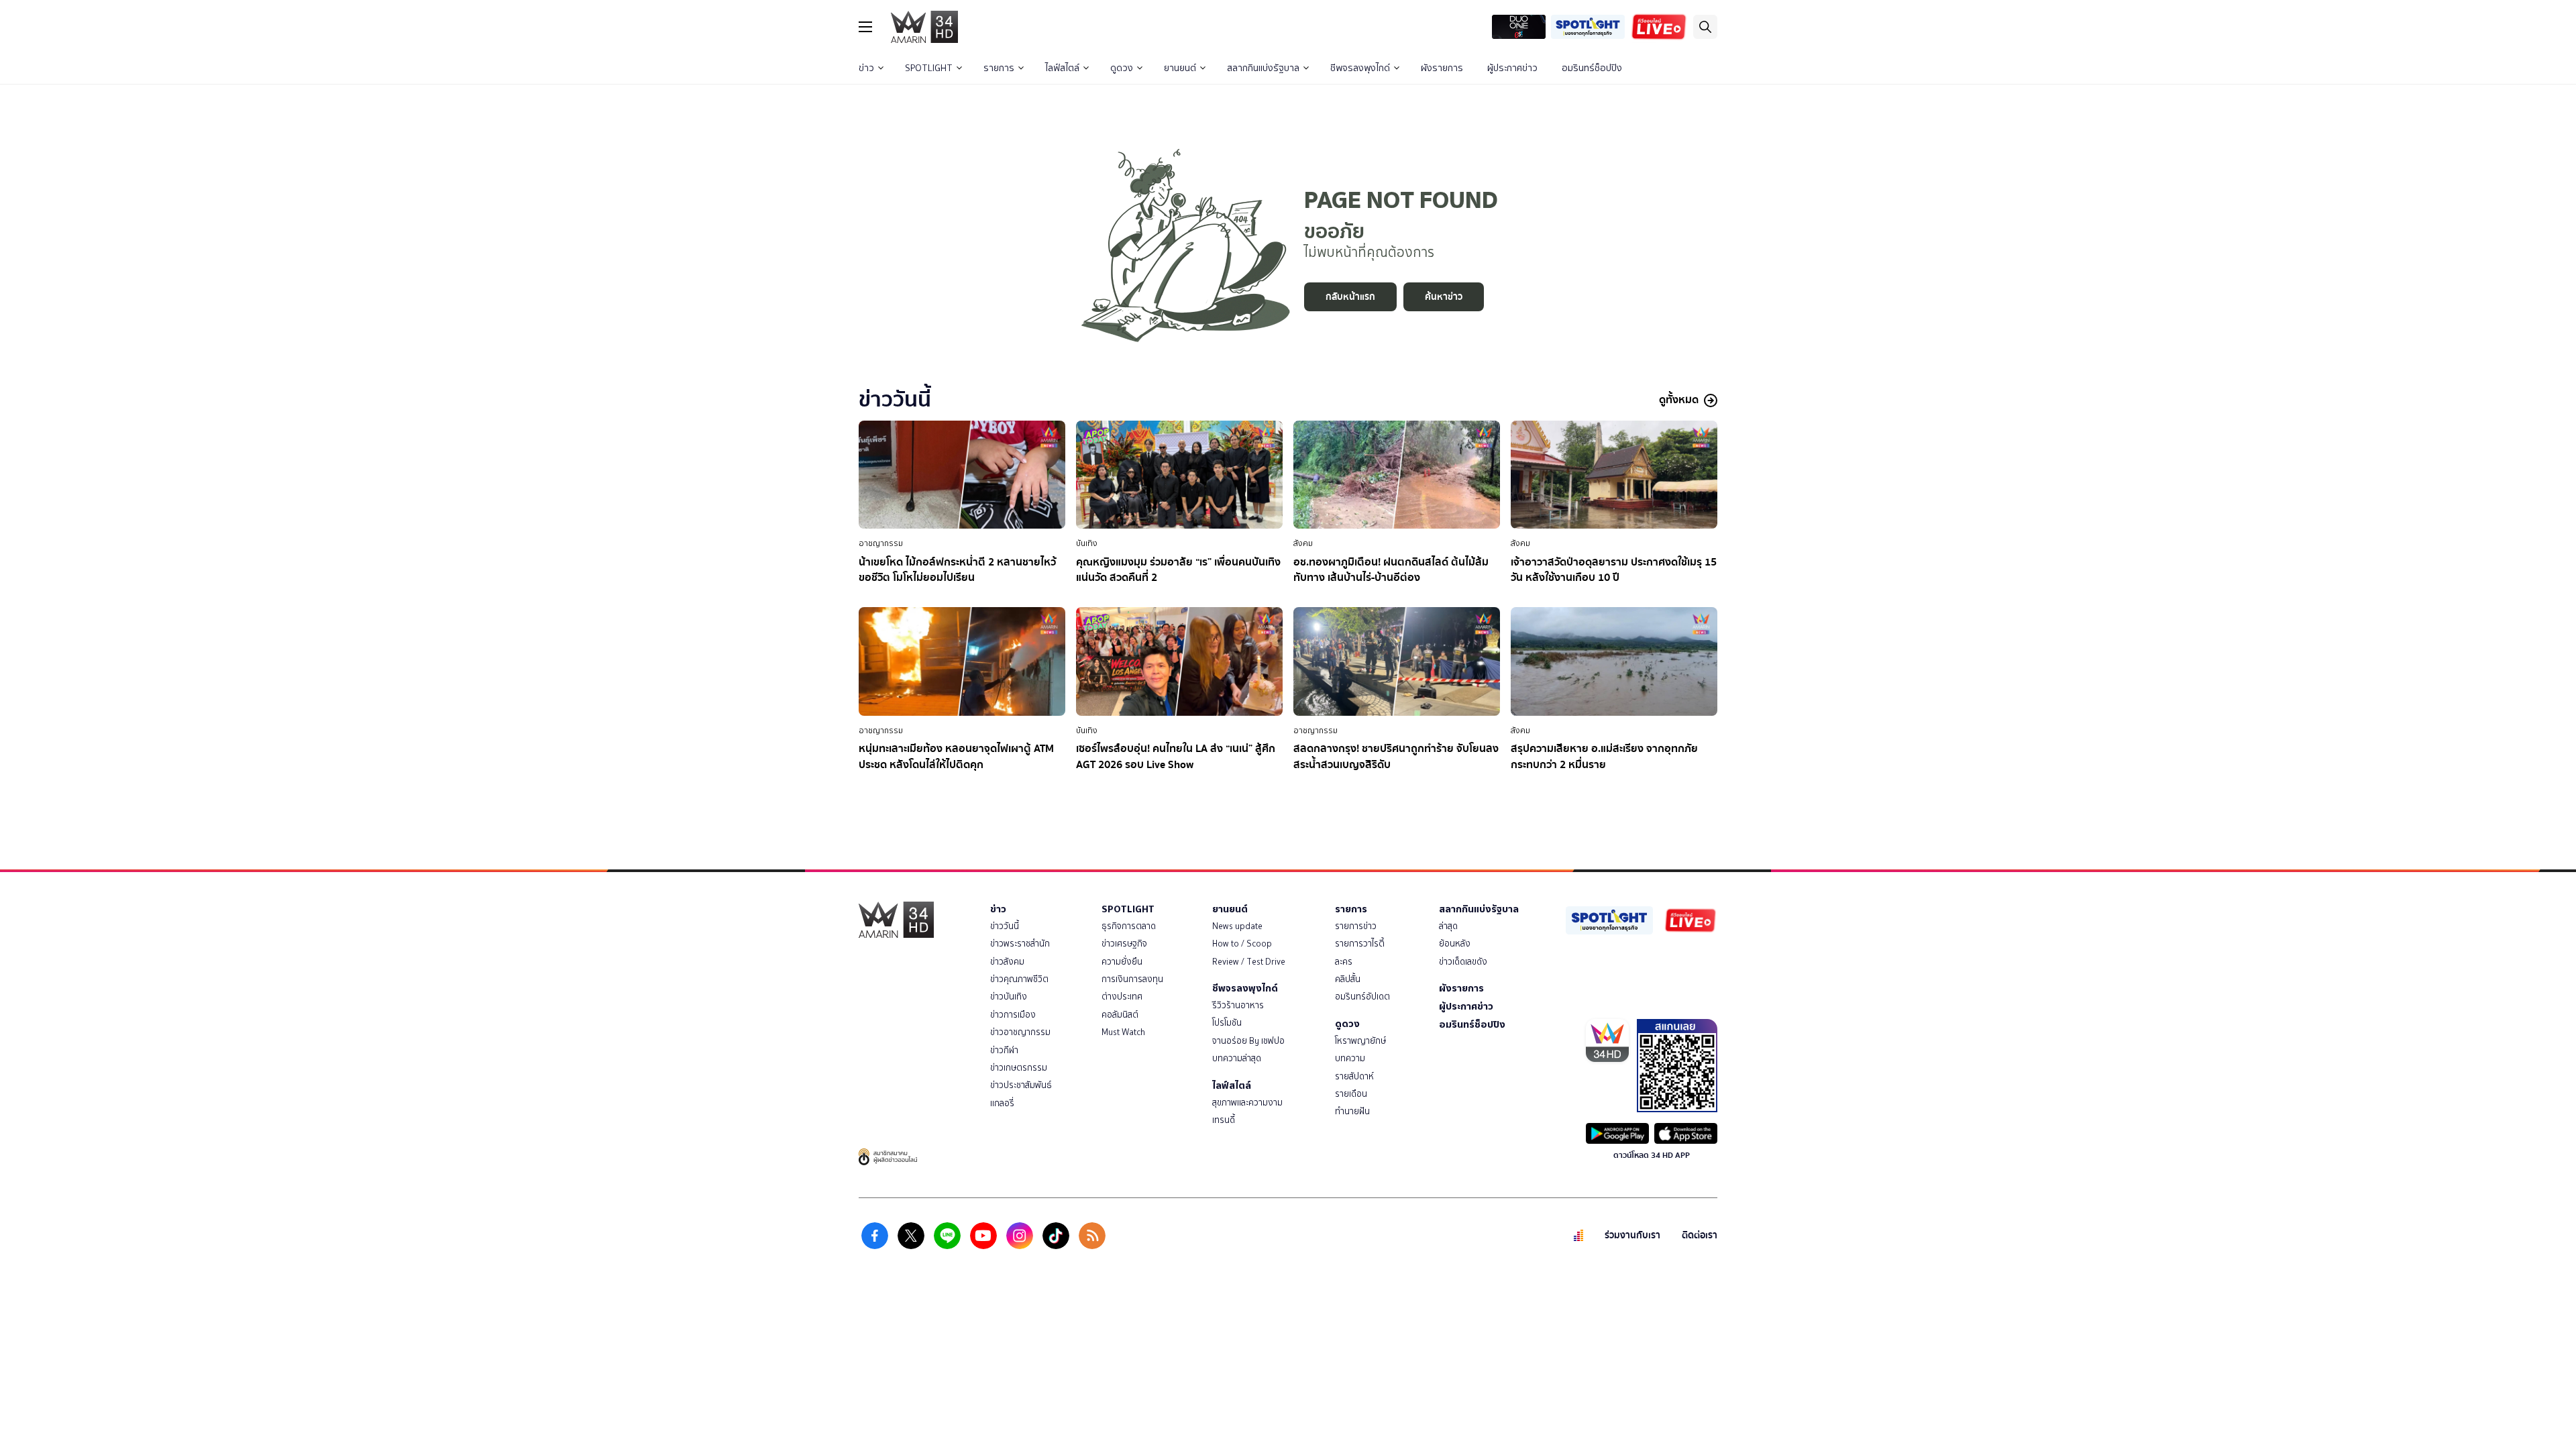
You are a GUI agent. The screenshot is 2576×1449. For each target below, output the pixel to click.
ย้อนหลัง (1455, 944)
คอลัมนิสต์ (1120, 1015)
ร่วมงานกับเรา (1632, 1235)
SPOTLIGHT (929, 68)
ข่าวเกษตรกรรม (1019, 1068)
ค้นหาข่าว (1444, 297)
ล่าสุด (1448, 926)
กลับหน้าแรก (1350, 297)
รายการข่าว (1356, 926)
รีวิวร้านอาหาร (1238, 1005)
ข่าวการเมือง (1013, 1015)
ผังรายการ (1442, 68)
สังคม (1303, 543)
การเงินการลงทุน (1132, 979)
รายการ (999, 68)
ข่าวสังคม (1007, 962)
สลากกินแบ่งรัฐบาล (1263, 68)
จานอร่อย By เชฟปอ (1248, 1041)
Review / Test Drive (1249, 962)
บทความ (1350, 1058)
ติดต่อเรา (1700, 1235)
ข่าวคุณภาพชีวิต (1019, 979)
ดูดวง (1122, 68)
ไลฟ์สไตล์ (1062, 68)
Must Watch (1123, 1032)
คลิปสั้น (1348, 979)
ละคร (1344, 962)
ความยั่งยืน (1122, 962)
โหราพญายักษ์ (1360, 1041)
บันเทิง (1087, 543)
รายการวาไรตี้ (1360, 944)
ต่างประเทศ (1122, 997)
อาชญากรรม (881, 543)
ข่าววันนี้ (1005, 926)
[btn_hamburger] (865, 27)
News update (1237, 926)
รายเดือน (1351, 1094)
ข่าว (866, 68)
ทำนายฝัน (1352, 1111)
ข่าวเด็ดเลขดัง (1463, 962)
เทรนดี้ (1224, 1120)
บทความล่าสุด (1237, 1058)
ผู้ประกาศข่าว (1512, 68)
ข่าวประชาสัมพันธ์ (1021, 1085)
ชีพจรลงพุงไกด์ (1360, 68)
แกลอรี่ (1002, 1103)
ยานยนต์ (1180, 68)
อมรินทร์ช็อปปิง (1592, 68)
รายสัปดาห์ (1354, 1076)
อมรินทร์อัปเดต (1362, 997)
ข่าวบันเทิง (1009, 997)
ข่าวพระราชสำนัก (1020, 944)
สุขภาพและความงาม (1247, 1103)
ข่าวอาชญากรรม (1020, 1032)
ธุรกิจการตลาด (1129, 926)
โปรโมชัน (1227, 1023)
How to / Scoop (1242, 944)
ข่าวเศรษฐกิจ (1124, 944)
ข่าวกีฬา (1004, 1050)
